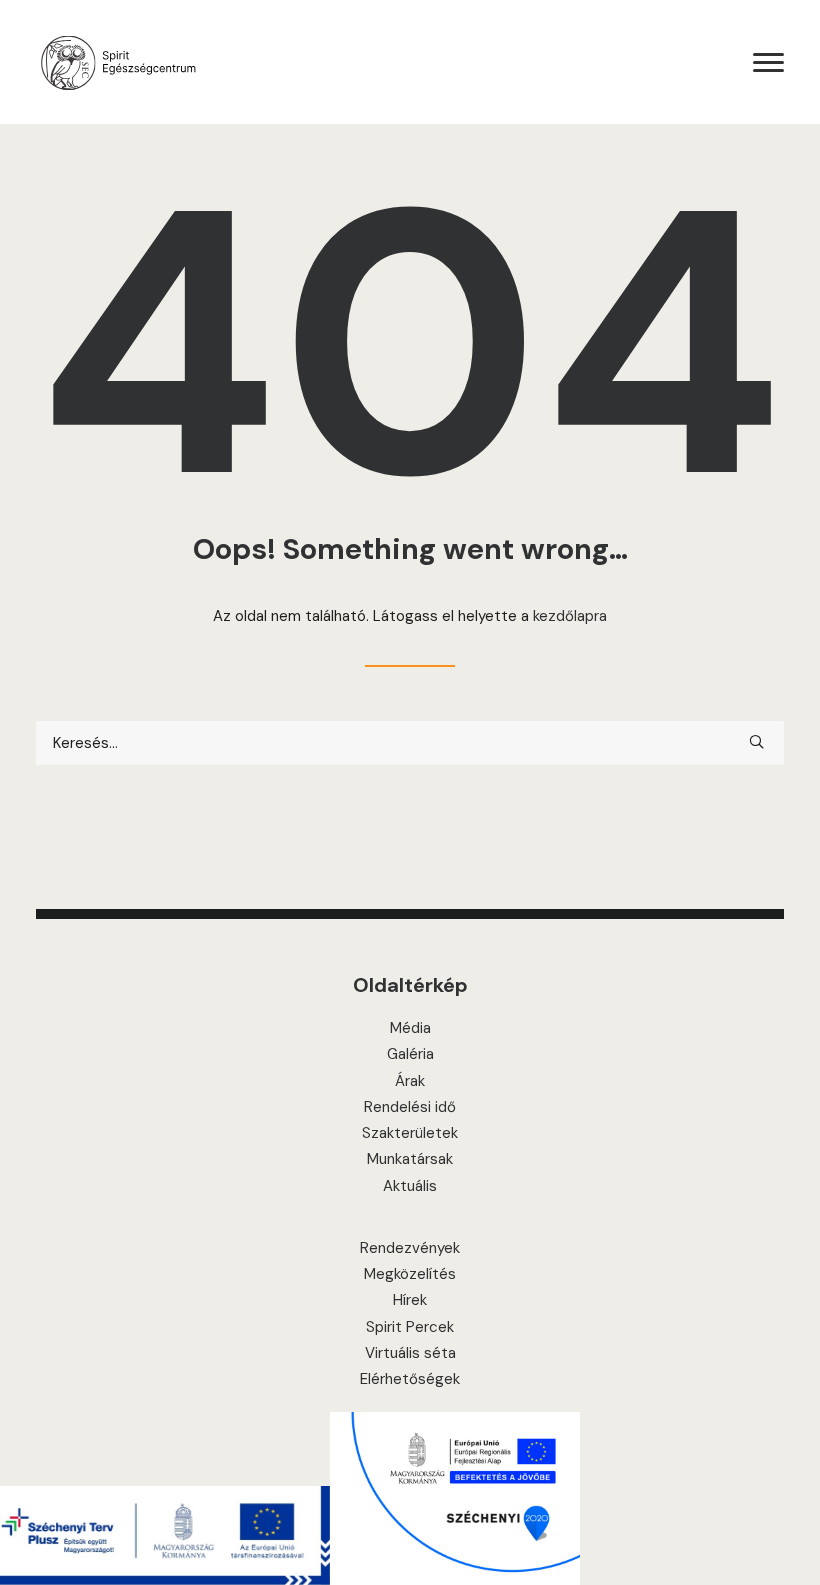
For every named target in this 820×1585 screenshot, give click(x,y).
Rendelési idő (410, 1107)
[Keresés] (410, 743)
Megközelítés (410, 1274)
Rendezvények (410, 1248)
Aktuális (410, 1186)
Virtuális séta (410, 1353)
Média (410, 1028)
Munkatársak (410, 1159)
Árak (410, 1081)
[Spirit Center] (117, 62)
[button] (768, 62)
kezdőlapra (570, 616)
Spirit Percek (410, 1327)
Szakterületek (410, 1133)
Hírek (410, 1300)
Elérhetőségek (410, 1379)
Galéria (410, 1054)
